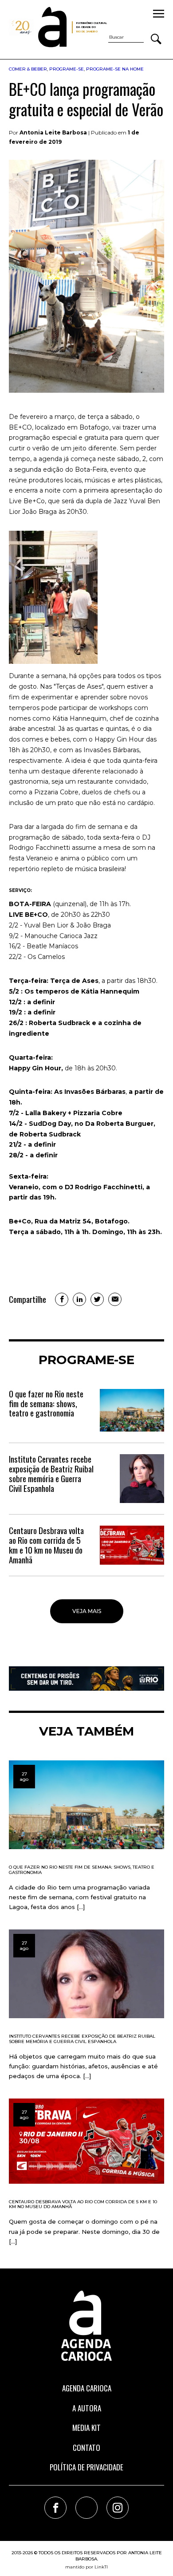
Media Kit (86, 2428)
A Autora (87, 2408)
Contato (86, 2448)
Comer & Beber (28, 69)
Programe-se (67, 69)
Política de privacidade (86, 2467)
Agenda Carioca (87, 2388)
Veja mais (87, 1611)
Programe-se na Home (115, 69)
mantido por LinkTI (86, 2567)
